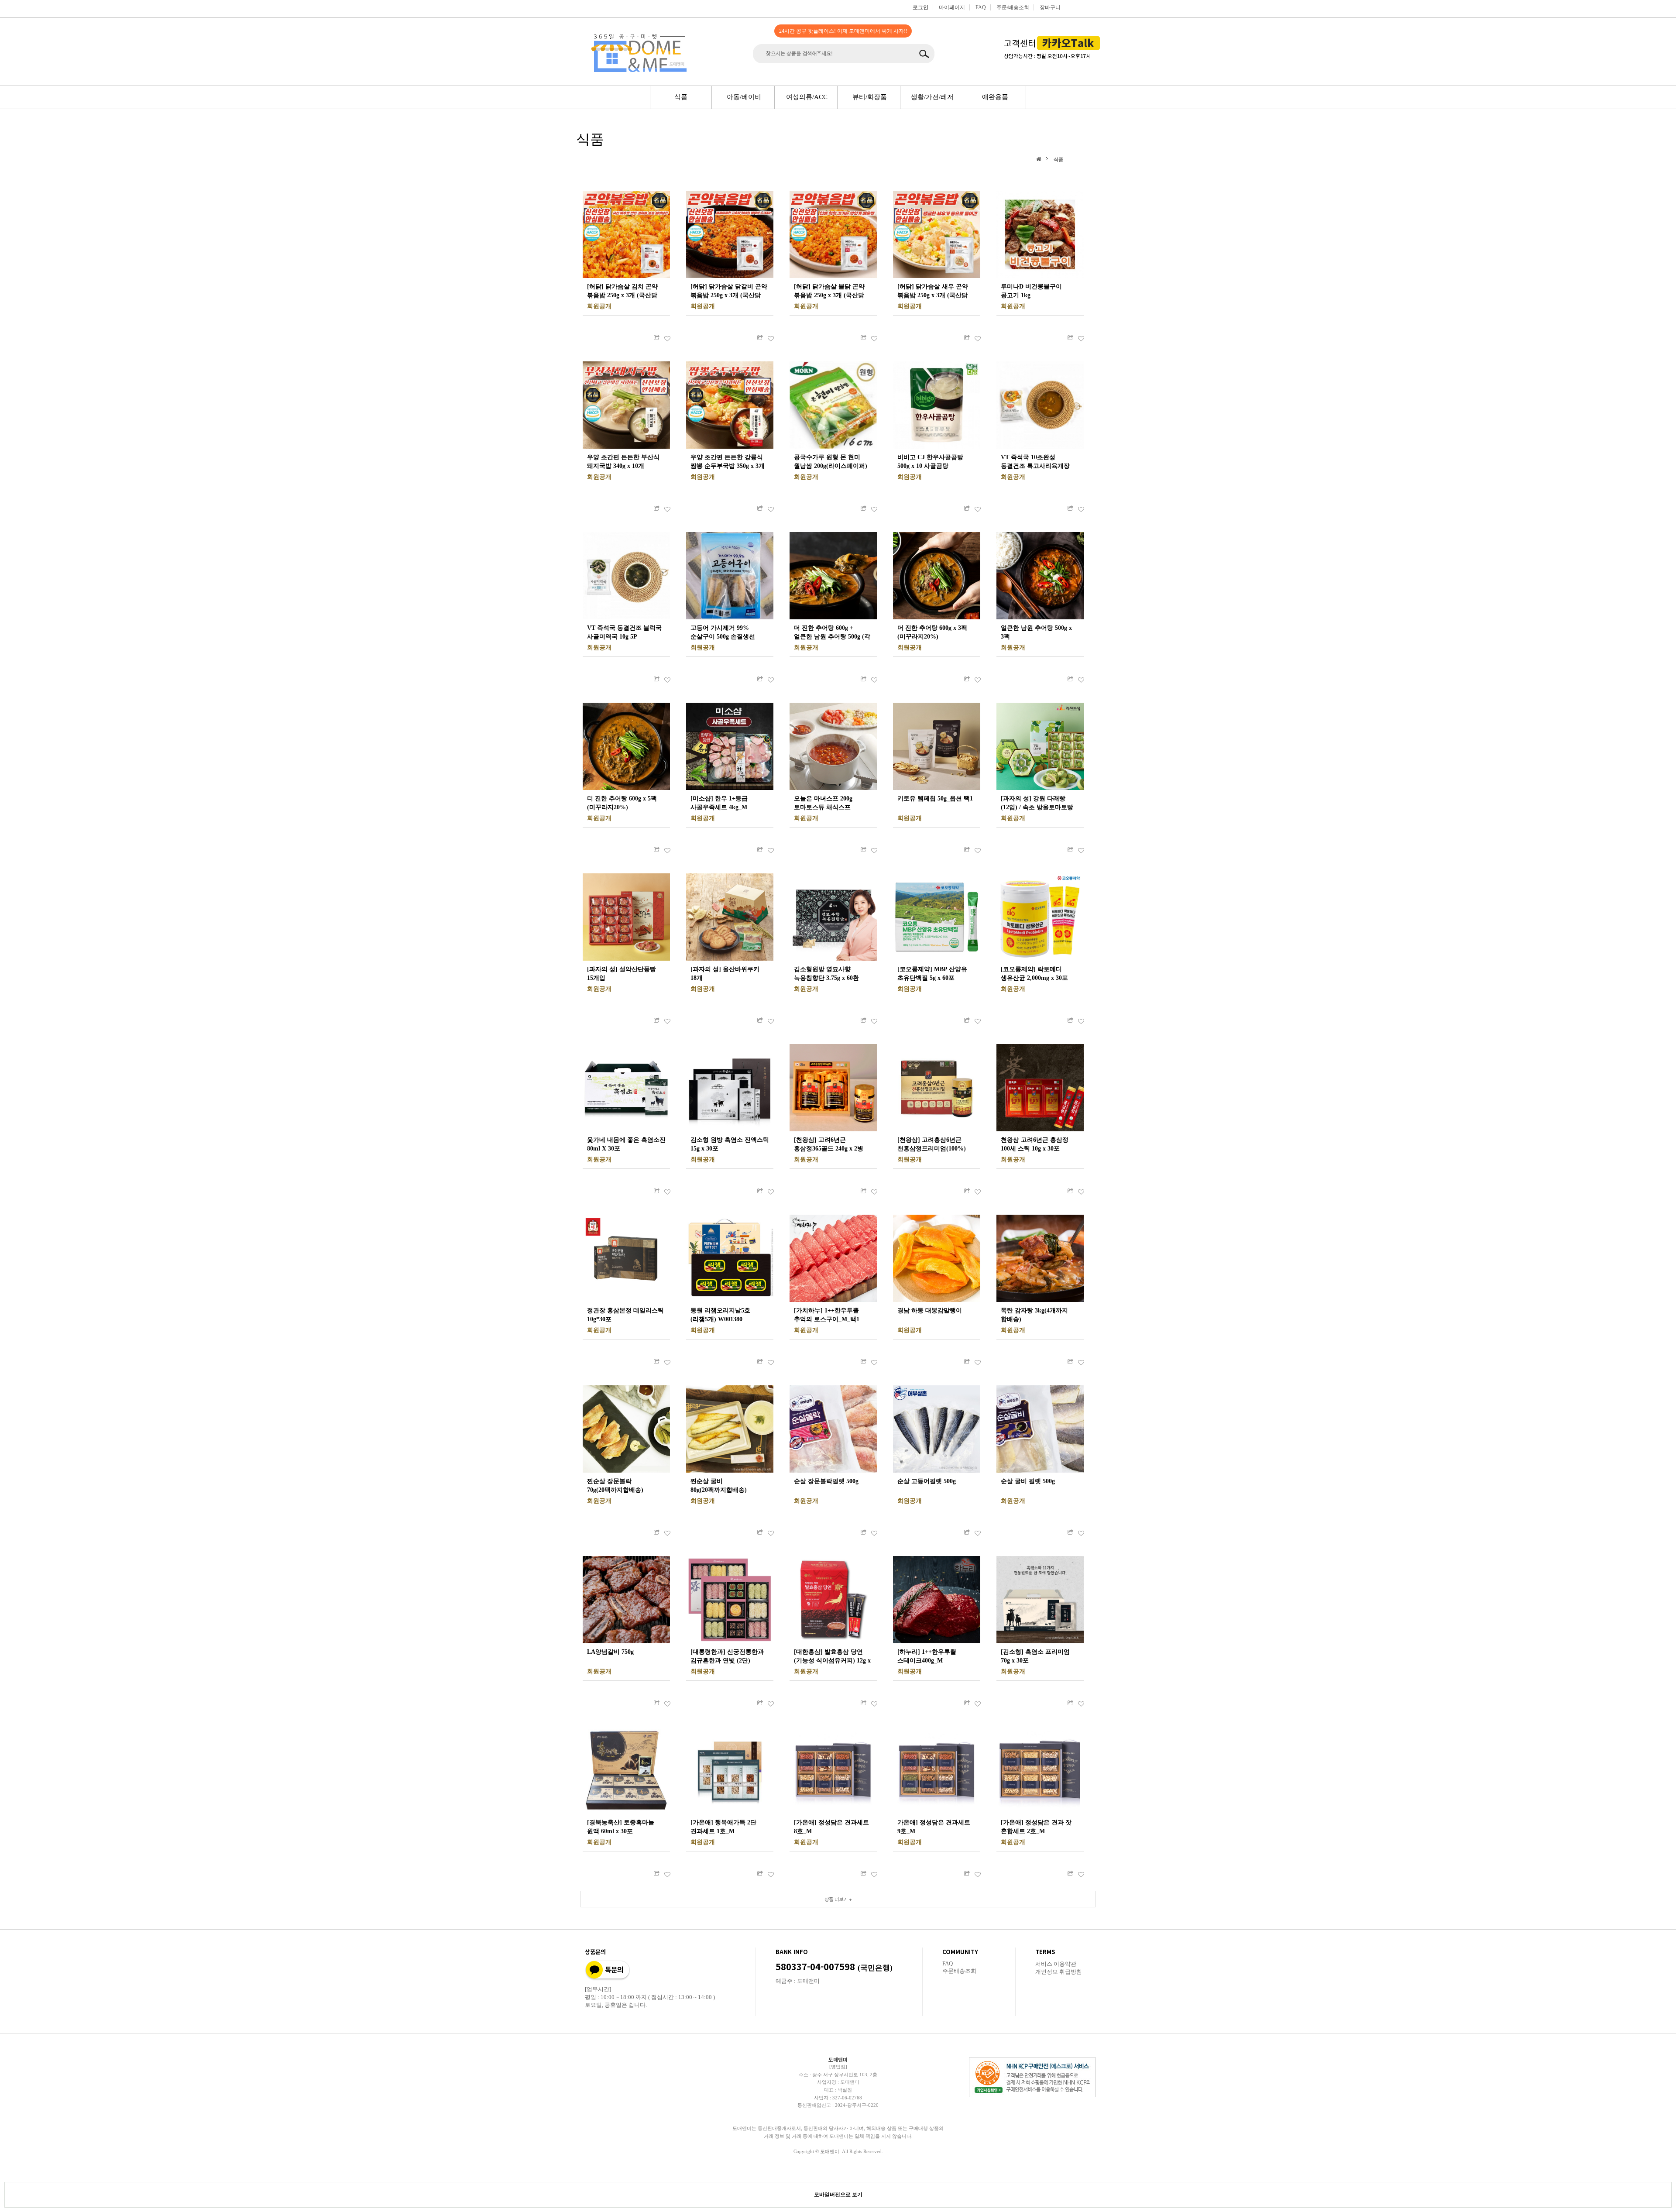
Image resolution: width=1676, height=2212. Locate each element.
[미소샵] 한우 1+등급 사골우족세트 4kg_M (719, 803)
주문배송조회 (959, 1971)
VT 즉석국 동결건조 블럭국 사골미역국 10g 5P (624, 632)
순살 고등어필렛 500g (927, 1481)
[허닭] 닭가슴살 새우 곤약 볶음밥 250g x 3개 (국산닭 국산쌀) (933, 292)
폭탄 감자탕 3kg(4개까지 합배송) (1034, 1315)
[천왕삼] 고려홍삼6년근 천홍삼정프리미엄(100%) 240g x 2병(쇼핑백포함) (932, 1145)
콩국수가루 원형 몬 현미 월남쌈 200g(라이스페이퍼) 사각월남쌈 (831, 462)
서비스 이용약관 (1056, 1964)
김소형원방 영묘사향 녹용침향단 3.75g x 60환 (826, 974)
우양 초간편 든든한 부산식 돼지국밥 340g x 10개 (623, 462)
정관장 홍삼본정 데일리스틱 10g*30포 (625, 1315)
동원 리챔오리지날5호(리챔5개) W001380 (720, 1315)
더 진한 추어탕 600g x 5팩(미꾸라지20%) (622, 803)
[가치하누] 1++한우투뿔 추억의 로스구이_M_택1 (827, 1315)
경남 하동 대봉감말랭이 (930, 1310)
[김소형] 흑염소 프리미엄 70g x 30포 (1035, 1656)
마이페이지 (952, 7)
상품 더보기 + (838, 1899)
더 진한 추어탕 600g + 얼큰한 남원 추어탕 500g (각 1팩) (832, 633)
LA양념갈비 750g (610, 1652)
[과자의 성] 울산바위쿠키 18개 (725, 974)
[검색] (926, 54)
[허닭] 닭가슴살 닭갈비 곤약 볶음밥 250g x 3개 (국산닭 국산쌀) (729, 292)
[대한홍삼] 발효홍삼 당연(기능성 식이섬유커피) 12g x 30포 (832, 1657)
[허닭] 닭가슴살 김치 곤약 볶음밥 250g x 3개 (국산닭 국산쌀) (622, 292)
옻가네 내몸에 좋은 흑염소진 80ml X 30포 (626, 1144)
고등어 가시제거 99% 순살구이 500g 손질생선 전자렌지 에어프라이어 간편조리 (723, 633)
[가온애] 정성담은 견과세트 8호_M (831, 1827)
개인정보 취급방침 (1059, 1972)
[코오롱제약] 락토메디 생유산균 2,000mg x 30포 (1034, 974)
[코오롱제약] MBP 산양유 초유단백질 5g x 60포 (932, 974)
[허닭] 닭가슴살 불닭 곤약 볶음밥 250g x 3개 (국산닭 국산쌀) (829, 292)
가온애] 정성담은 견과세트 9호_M (934, 1827)
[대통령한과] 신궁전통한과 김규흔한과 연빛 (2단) (727, 1656)
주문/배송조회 (1013, 7)
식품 (1058, 159)
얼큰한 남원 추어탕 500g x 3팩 (1036, 632)
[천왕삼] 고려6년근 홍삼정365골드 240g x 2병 (829, 1144)
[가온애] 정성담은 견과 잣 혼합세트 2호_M (1036, 1827)
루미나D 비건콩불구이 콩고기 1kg (1031, 291)
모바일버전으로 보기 (838, 2195)
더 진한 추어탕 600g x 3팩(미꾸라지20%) (932, 632)
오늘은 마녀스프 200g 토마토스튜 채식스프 (823, 803)
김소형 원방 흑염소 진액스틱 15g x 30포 (730, 1144)
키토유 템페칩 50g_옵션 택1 (935, 799)
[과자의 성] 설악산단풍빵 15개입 (622, 974)
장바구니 (1050, 7)
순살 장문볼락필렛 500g (826, 1481)
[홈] (1040, 159)
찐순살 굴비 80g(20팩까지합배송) (719, 1486)
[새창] (656, 338)
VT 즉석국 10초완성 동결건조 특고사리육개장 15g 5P (1035, 462)
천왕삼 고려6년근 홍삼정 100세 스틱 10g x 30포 (1035, 1144)
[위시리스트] (667, 338)
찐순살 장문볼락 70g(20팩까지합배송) (615, 1486)
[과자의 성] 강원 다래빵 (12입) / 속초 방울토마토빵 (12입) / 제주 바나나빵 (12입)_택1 (1037, 804)
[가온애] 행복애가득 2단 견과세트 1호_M (723, 1827)
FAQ (981, 7)
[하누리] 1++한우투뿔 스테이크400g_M (927, 1656)
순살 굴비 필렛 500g (1028, 1481)
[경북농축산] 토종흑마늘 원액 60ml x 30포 (621, 1827)
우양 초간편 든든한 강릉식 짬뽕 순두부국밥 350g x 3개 (728, 462)
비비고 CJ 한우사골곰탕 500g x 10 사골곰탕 (930, 462)
